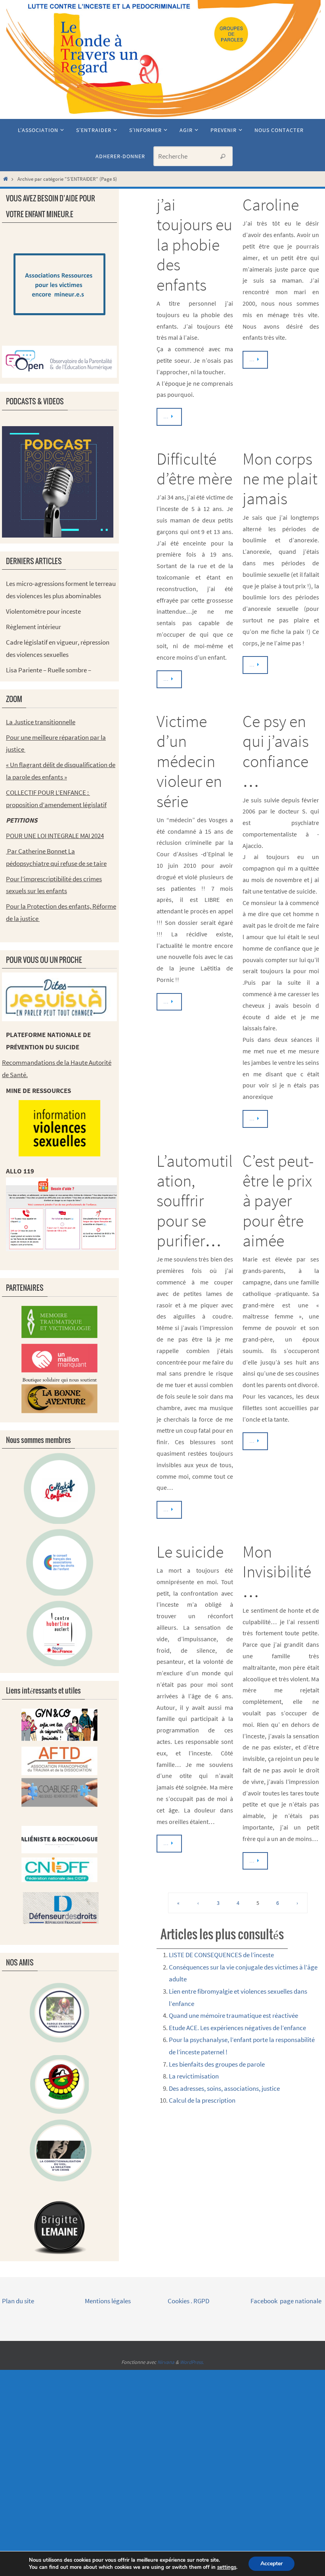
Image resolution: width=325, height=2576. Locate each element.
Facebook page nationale (286, 2301)
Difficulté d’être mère (194, 469)
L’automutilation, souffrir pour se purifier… (195, 1201)
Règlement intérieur (33, 627)
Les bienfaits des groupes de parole (217, 2064)
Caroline (271, 205)
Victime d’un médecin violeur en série (189, 761)
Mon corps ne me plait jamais (280, 479)
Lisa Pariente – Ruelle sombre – (49, 670)
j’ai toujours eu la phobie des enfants (194, 245)
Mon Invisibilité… (277, 1572)
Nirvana (166, 2362)
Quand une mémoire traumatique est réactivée (233, 2015)
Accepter (271, 2564)
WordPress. (192, 2362)
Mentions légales (108, 2301)
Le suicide (190, 1552)
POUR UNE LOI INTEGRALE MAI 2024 (55, 836)
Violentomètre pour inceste (43, 611)
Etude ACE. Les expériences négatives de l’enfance (237, 2028)
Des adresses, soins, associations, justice (224, 2088)
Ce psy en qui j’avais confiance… (276, 751)
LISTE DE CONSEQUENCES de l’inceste (221, 1955)
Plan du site (18, 2301)
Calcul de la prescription (202, 2100)
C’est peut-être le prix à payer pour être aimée (278, 1201)
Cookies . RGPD (188, 2301)
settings (227, 2567)
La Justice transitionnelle (41, 722)
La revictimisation (194, 2076)
